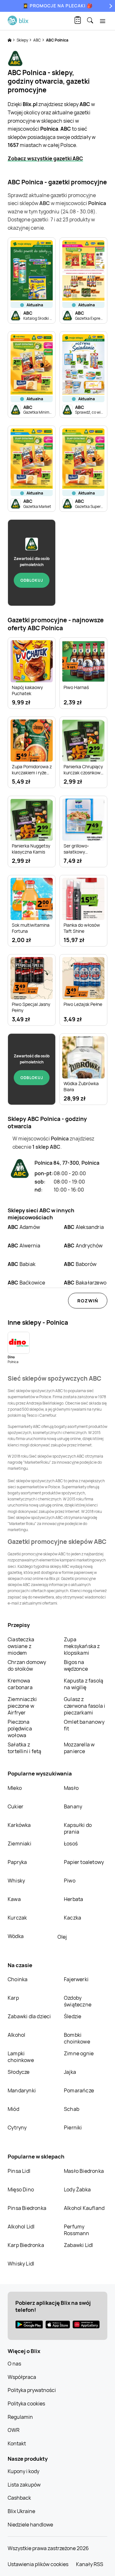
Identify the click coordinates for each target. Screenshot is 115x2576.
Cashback (19, 2498)
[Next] (110, 6)
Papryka (17, 1862)
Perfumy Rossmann (77, 2230)
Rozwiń (88, 1301)
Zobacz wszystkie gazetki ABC (45, 158)
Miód (13, 2109)
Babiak (22, 1264)
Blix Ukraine (21, 2511)
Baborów (80, 1264)
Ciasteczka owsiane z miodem (21, 1646)
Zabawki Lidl (78, 2245)
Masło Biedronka (84, 2171)
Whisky (16, 1881)
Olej (62, 1937)
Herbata (73, 1899)
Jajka (70, 2072)
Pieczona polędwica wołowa (20, 1729)
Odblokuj (32, 580)
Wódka (16, 1936)
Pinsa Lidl (19, 2171)
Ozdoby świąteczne (78, 2001)
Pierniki (73, 2127)
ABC (37, 40)
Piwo (70, 1881)
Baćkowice (27, 1283)
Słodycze (19, 2072)
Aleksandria (84, 1227)
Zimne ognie (79, 2053)
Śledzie (73, 2016)
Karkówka (19, 1825)
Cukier (15, 1806)
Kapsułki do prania (78, 1828)
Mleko (15, 1788)
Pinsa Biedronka (27, 2208)
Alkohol (16, 2035)
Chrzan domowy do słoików (27, 1665)
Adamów (24, 1227)
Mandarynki (22, 2090)
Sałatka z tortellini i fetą (24, 1748)
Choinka (18, 1979)
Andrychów (83, 1246)
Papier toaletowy (84, 1862)
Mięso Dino (21, 2189)
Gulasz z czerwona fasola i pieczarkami (84, 1706)
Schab (72, 2109)
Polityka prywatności (32, 2390)
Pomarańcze (79, 2090)
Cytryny (17, 2127)
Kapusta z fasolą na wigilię (84, 1684)
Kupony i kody (23, 2471)
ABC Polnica (57, 40)
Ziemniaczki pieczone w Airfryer (22, 1706)
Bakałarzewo (85, 1283)
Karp (13, 1998)
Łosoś (71, 1844)
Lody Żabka (77, 2189)
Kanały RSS (90, 2564)
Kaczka (73, 1918)
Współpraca (22, 2377)
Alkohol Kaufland (84, 2208)
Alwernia (24, 1246)
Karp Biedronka (26, 2245)
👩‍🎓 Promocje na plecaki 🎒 (58, 6)
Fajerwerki (76, 1979)
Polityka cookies (26, 2403)
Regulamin (20, 2417)
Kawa (14, 1899)
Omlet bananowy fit (84, 1725)
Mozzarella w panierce (79, 1748)
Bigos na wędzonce (76, 1665)
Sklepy (23, 40)
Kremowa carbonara (20, 1684)
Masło (71, 1788)
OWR (14, 2430)
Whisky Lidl (21, 2264)
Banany (73, 1806)
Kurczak (17, 1918)
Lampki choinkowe (21, 2057)
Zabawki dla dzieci (29, 2016)
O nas (14, 2364)
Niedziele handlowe (30, 2525)
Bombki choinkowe (77, 2038)
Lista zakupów (24, 2485)
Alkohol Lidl (21, 2227)
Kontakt (17, 2443)
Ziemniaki (19, 1844)
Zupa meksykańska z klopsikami (82, 1646)
